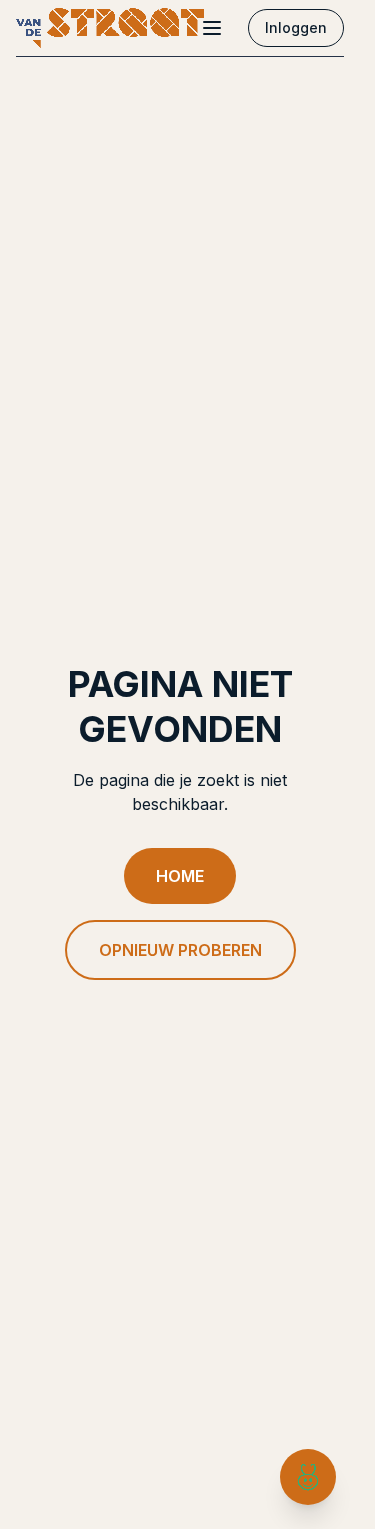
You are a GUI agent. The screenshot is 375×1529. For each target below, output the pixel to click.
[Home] (110, 28)
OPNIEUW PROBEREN (180, 950)
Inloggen (296, 27)
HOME (180, 876)
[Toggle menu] (212, 28)
